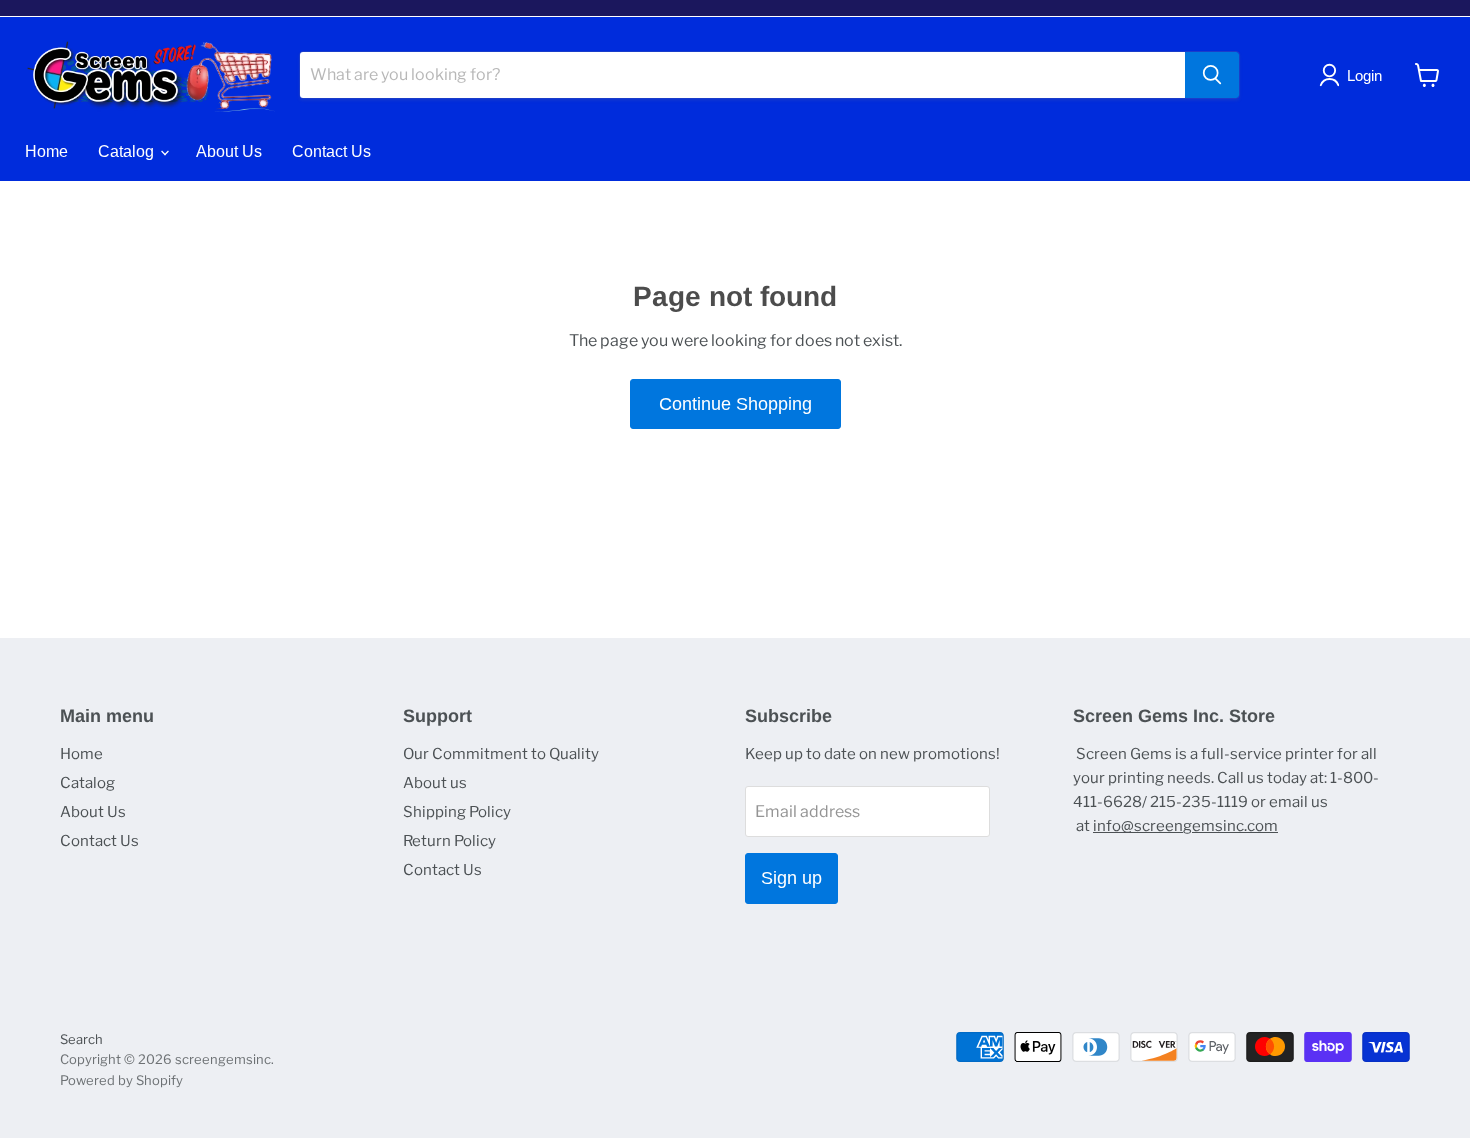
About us (435, 783)
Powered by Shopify (121, 1080)
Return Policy (449, 841)
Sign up (791, 878)
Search (81, 1039)
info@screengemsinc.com (1185, 826)
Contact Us (331, 151)
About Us (229, 151)
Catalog (128, 151)
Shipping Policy (457, 812)
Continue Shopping (735, 404)
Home (46, 151)
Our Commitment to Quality (501, 754)
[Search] (1212, 75)
